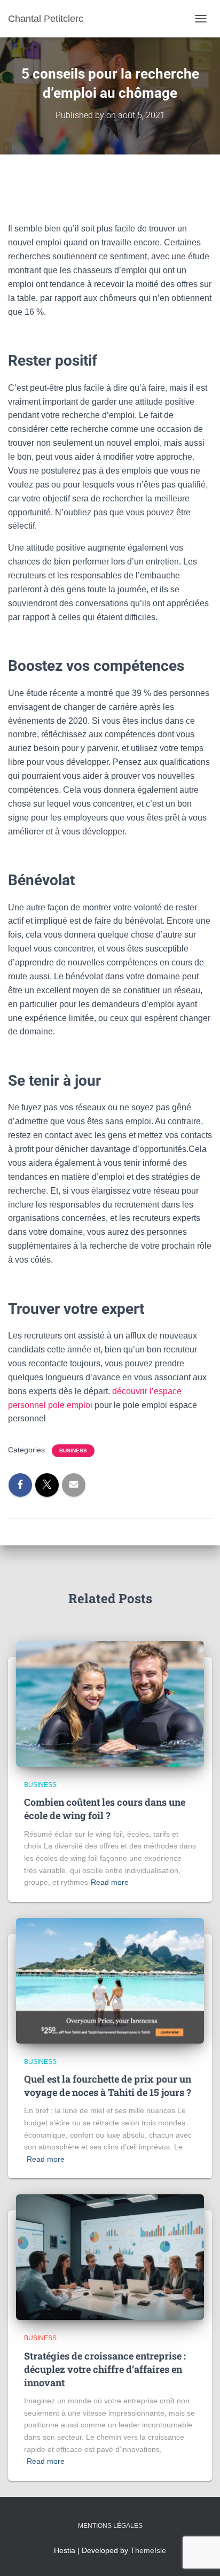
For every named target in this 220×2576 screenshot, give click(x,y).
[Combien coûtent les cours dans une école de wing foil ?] (110, 1703)
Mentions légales (110, 2526)
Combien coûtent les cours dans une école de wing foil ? (105, 1809)
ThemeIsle (148, 2550)
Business (73, 1451)
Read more (110, 1882)
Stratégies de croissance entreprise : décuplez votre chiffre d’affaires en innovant (105, 2369)
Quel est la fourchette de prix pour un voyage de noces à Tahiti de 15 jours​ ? (108, 2086)
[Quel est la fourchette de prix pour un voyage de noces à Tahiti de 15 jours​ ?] (110, 1980)
